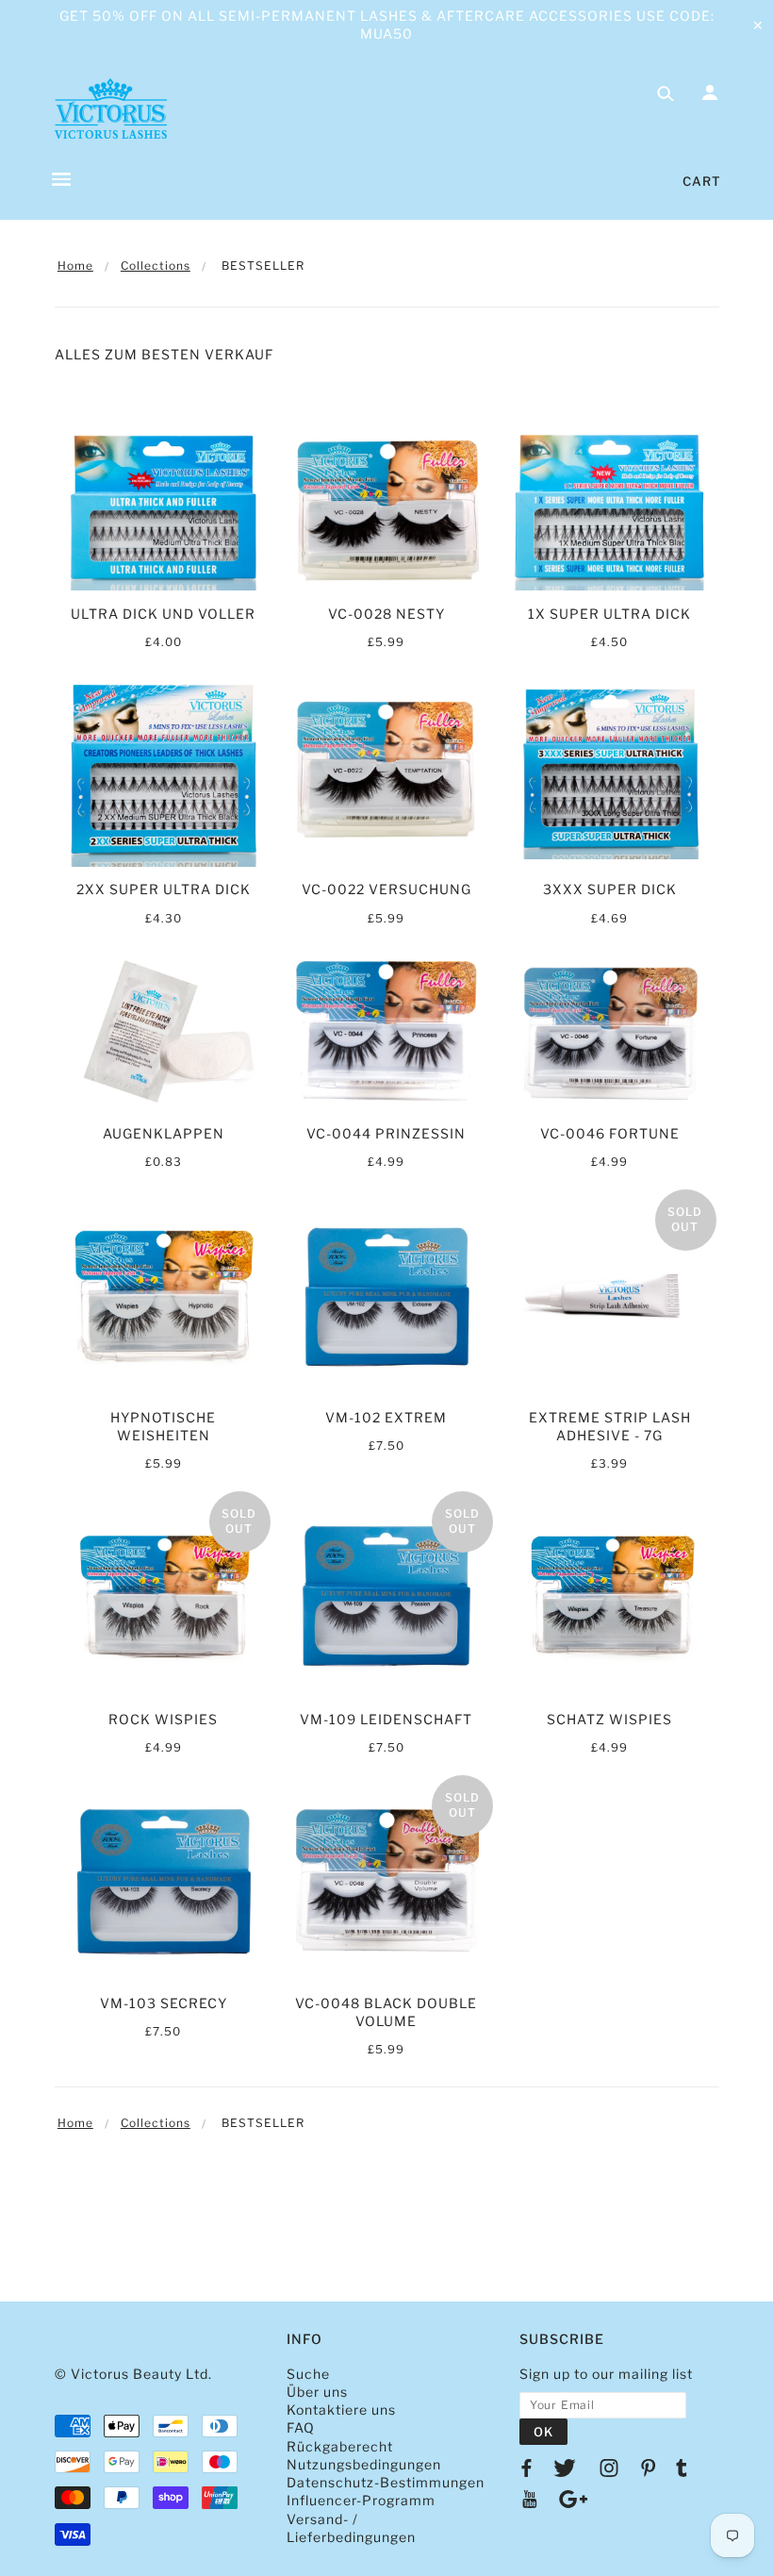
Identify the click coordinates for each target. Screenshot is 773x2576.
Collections (156, 266)
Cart (702, 181)
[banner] (111, 108)
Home (75, 266)
